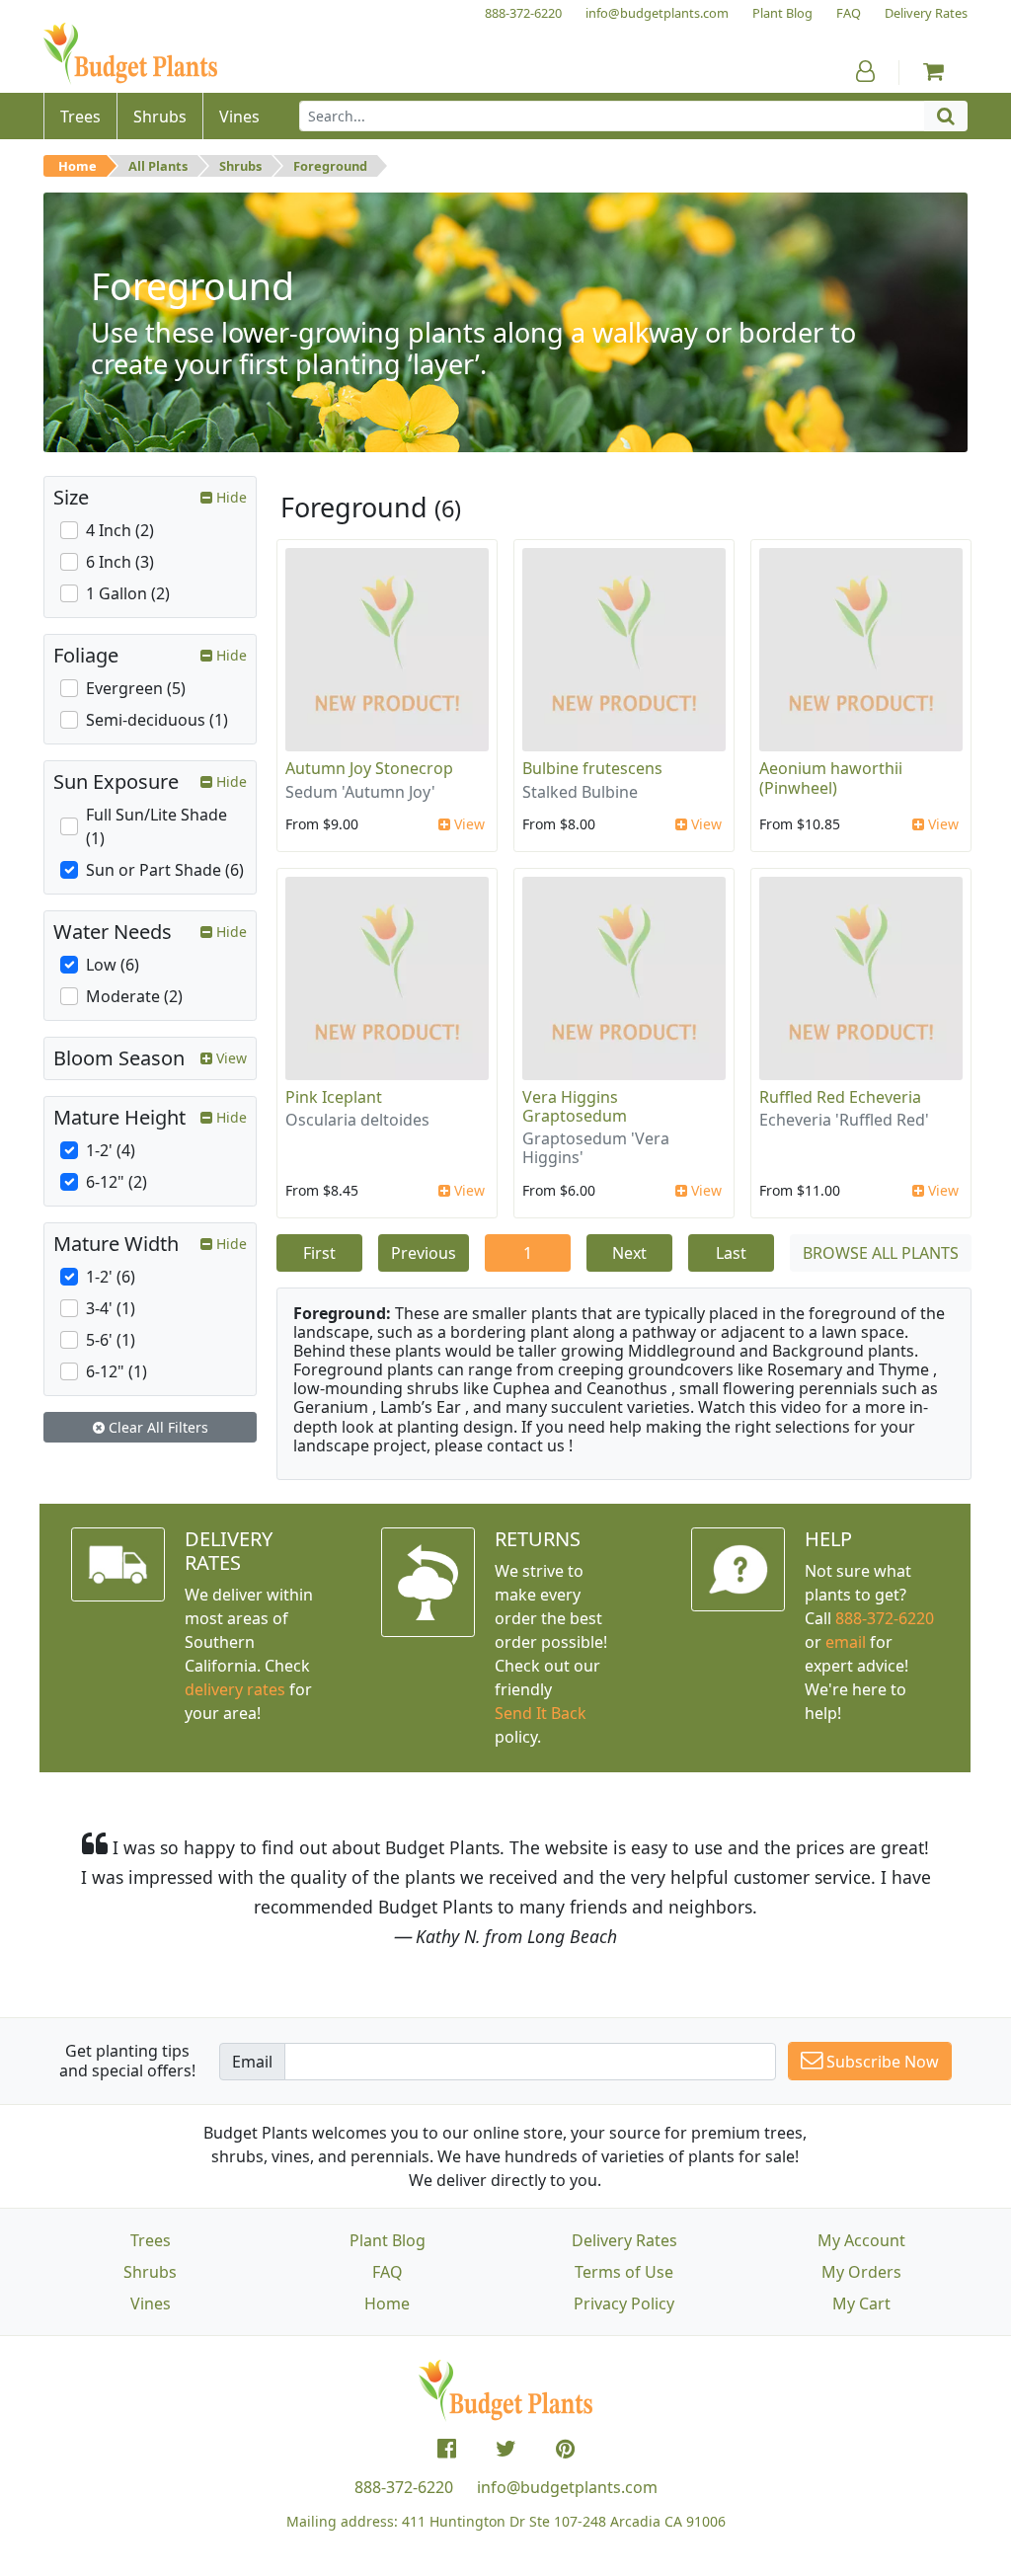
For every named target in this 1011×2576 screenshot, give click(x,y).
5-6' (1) (111, 1340)
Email (252, 2062)
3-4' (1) (111, 1308)
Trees (151, 2240)
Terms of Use (624, 2272)
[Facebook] (447, 2449)
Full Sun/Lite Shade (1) (156, 826)
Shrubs (240, 166)
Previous (424, 1253)
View (467, 824)
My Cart (861, 2303)
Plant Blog (388, 2240)
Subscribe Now (881, 2062)
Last (731, 1253)
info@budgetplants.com (567, 2487)
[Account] (865, 71)
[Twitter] (506, 2449)
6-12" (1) (117, 1371)
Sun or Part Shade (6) (165, 870)
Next (629, 1253)
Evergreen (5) (136, 688)
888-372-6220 (885, 1618)
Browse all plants (881, 1253)
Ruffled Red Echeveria (840, 1097)
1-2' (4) (111, 1150)
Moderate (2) (134, 996)
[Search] (946, 116)
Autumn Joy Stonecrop (369, 768)
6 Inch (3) (120, 562)
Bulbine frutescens (592, 768)
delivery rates (235, 1689)
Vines (151, 2303)
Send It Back (541, 1713)
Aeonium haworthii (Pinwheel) (831, 778)
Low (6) (113, 965)
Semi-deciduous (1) (157, 720)
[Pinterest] (565, 2449)
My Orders (861, 2272)
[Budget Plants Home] (130, 54)
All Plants (158, 166)
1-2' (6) (111, 1277)
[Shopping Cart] (933, 71)
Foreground (330, 166)
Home (78, 166)
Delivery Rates (624, 2240)
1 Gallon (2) (128, 593)
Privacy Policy (624, 2303)
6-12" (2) (117, 1182)
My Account (861, 2240)
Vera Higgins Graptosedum (575, 1106)
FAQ (388, 2272)
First (319, 1253)
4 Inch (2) (120, 530)
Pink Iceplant (334, 1097)
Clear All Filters (156, 1427)
